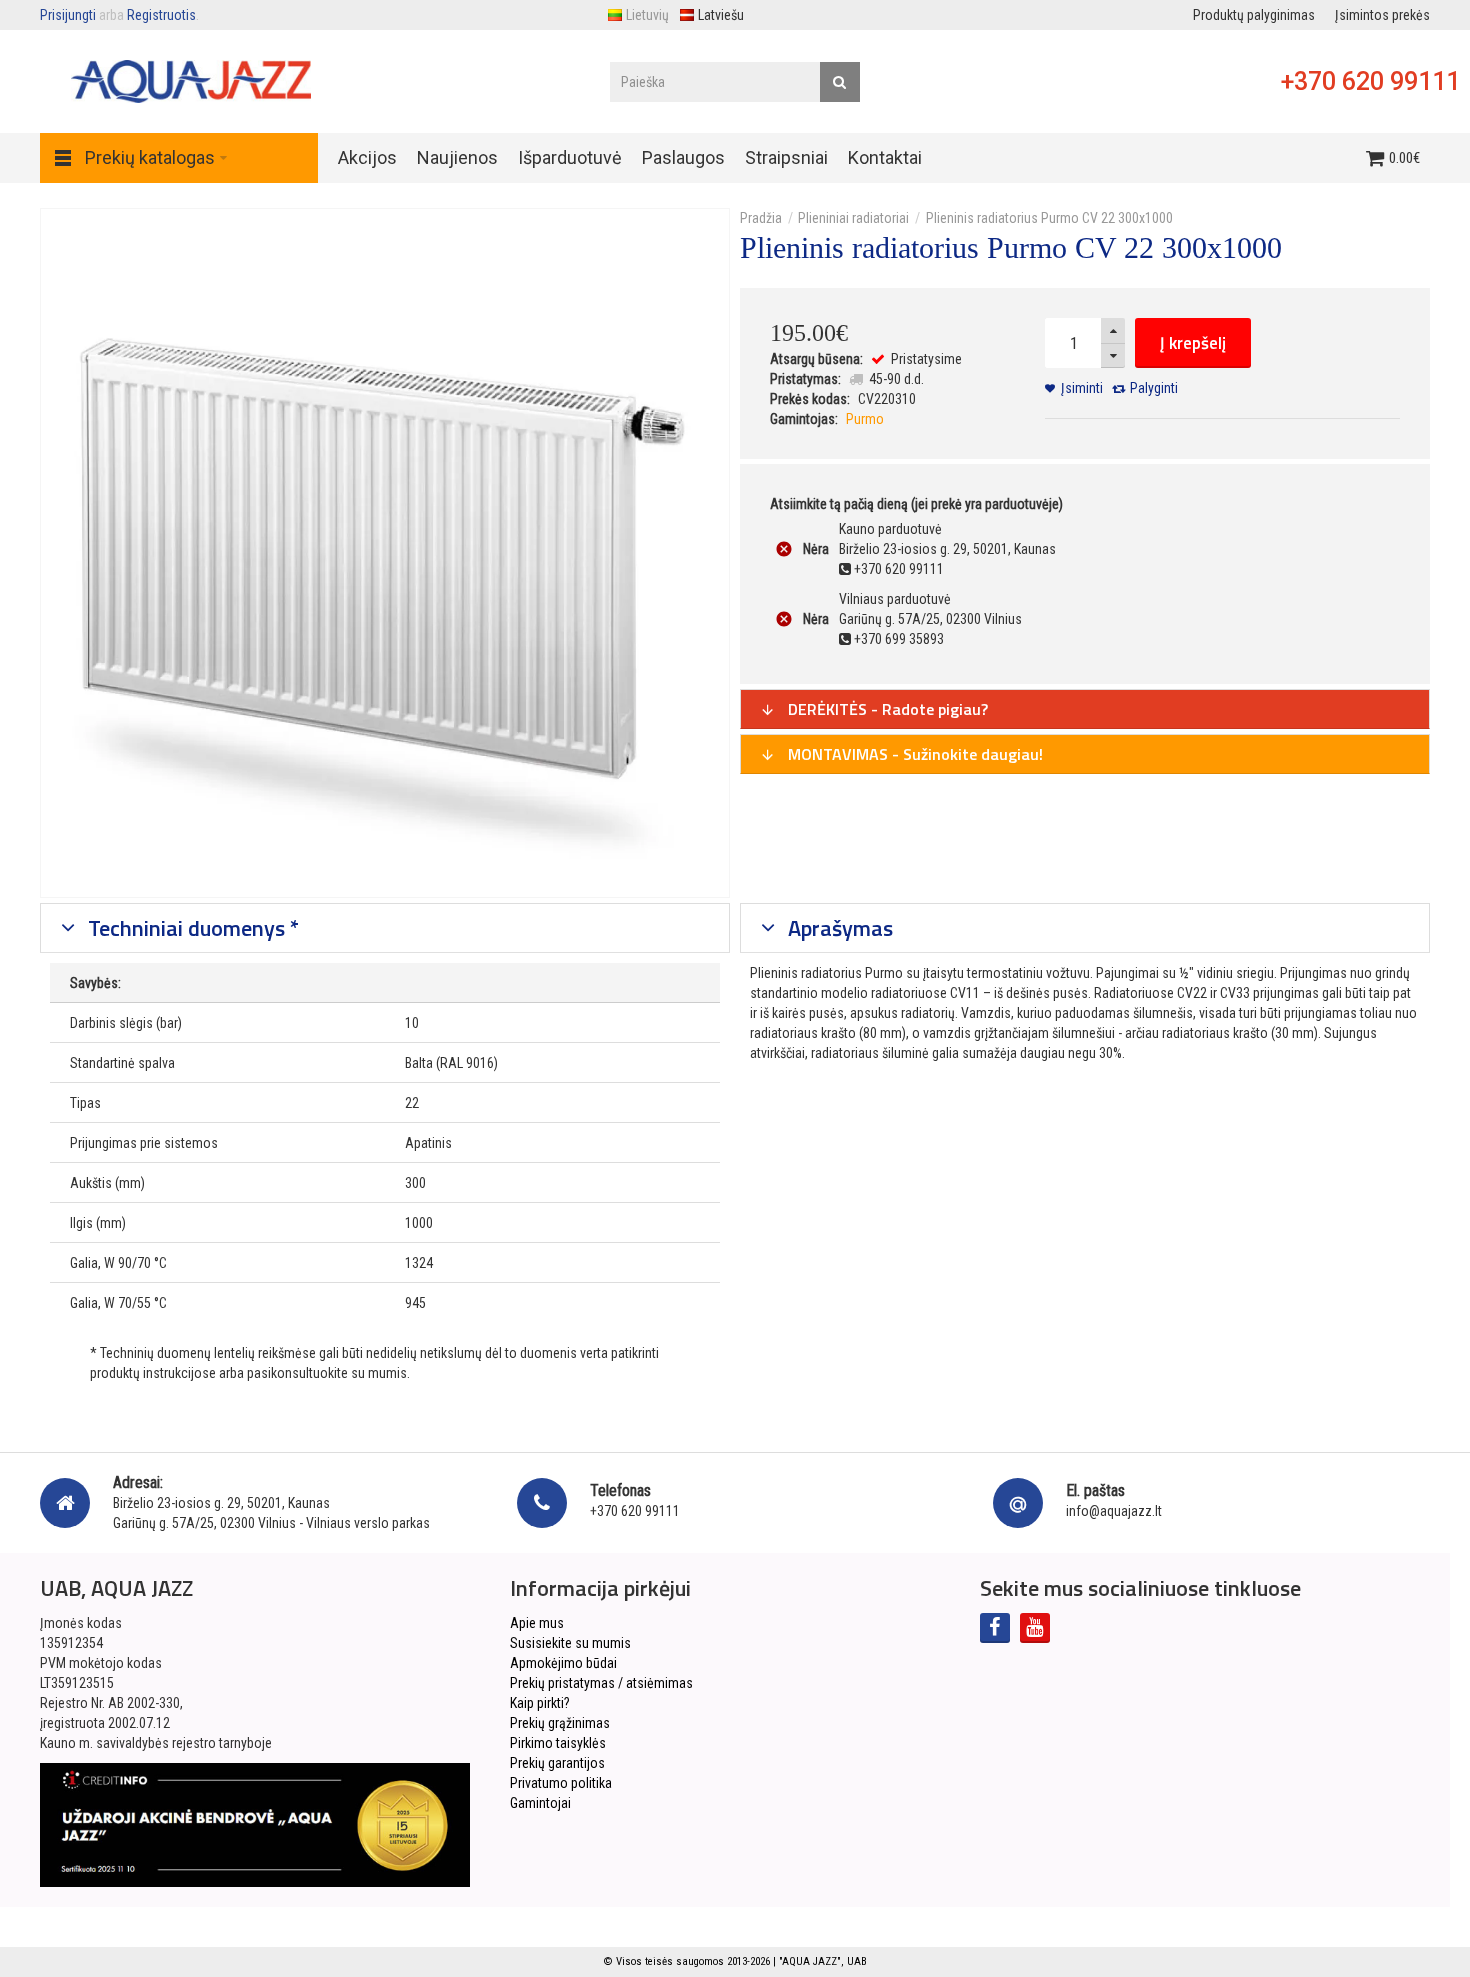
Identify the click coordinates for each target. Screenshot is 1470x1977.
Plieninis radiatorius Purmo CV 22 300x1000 (1049, 218)
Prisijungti (68, 15)
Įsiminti (1082, 388)
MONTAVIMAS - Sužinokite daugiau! (913, 754)
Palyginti (1154, 388)
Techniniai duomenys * (191, 928)
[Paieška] (840, 82)
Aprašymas (838, 928)
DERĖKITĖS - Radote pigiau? (886, 709)
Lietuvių (647, 15)
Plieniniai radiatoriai (853, 218)
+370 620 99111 (1370, 81)
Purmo (865, 419)
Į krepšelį (1193, 343)
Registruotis (161, 15)
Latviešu (721, 15)
